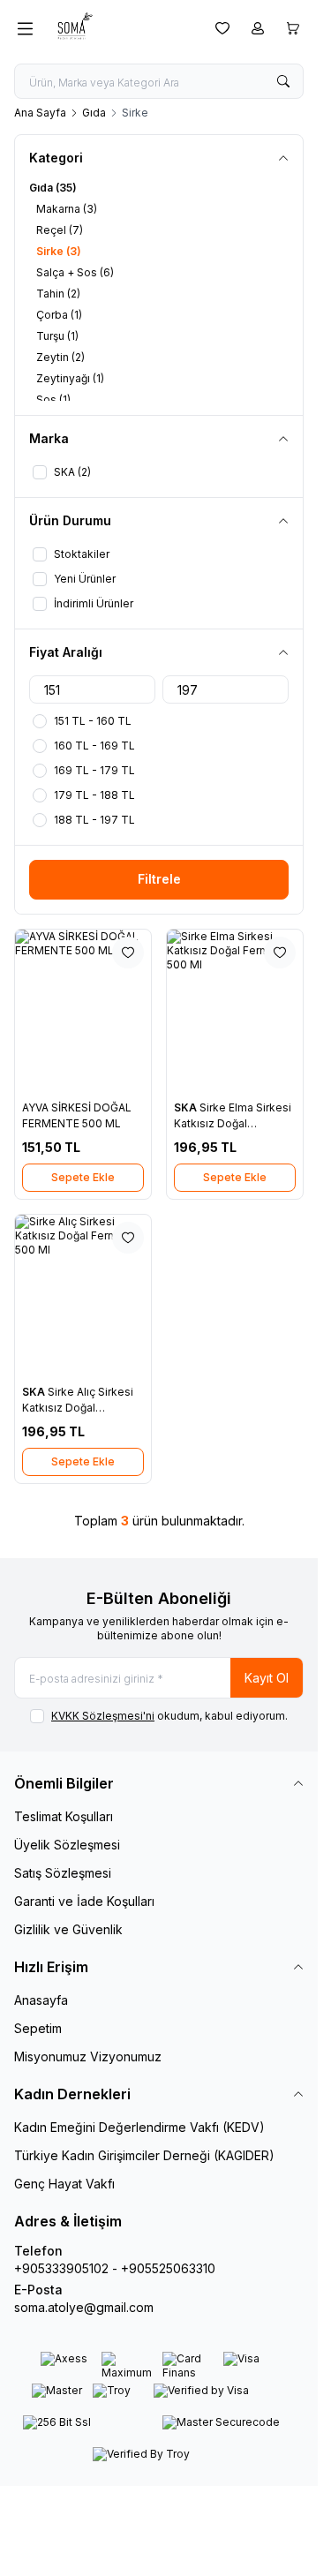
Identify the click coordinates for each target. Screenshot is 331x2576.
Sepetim (38, 2028)
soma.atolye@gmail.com (84, 2307)
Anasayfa (41, 2000)
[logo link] (120, 28)
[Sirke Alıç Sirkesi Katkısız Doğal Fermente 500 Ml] (83, 1296)
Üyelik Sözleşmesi (67, 1845)
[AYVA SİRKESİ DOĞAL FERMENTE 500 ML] (83, 1011)
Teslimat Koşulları (64, 1816)
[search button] (283, 81)
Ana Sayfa (40, 113)
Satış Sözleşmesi (63, 1873)
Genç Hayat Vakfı (64, 2184)
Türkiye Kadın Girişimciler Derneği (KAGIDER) (144, 2155)
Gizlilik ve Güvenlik (68, 1929)
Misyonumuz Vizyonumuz (88, 2056)
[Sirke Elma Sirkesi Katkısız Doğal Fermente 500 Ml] (235, 1011)
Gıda (94, 113)
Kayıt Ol (267, 1678)
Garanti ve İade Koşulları (84, 1901)
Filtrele (159, 879)
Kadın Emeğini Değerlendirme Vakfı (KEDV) (139, 2127)
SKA (187, 1107)
